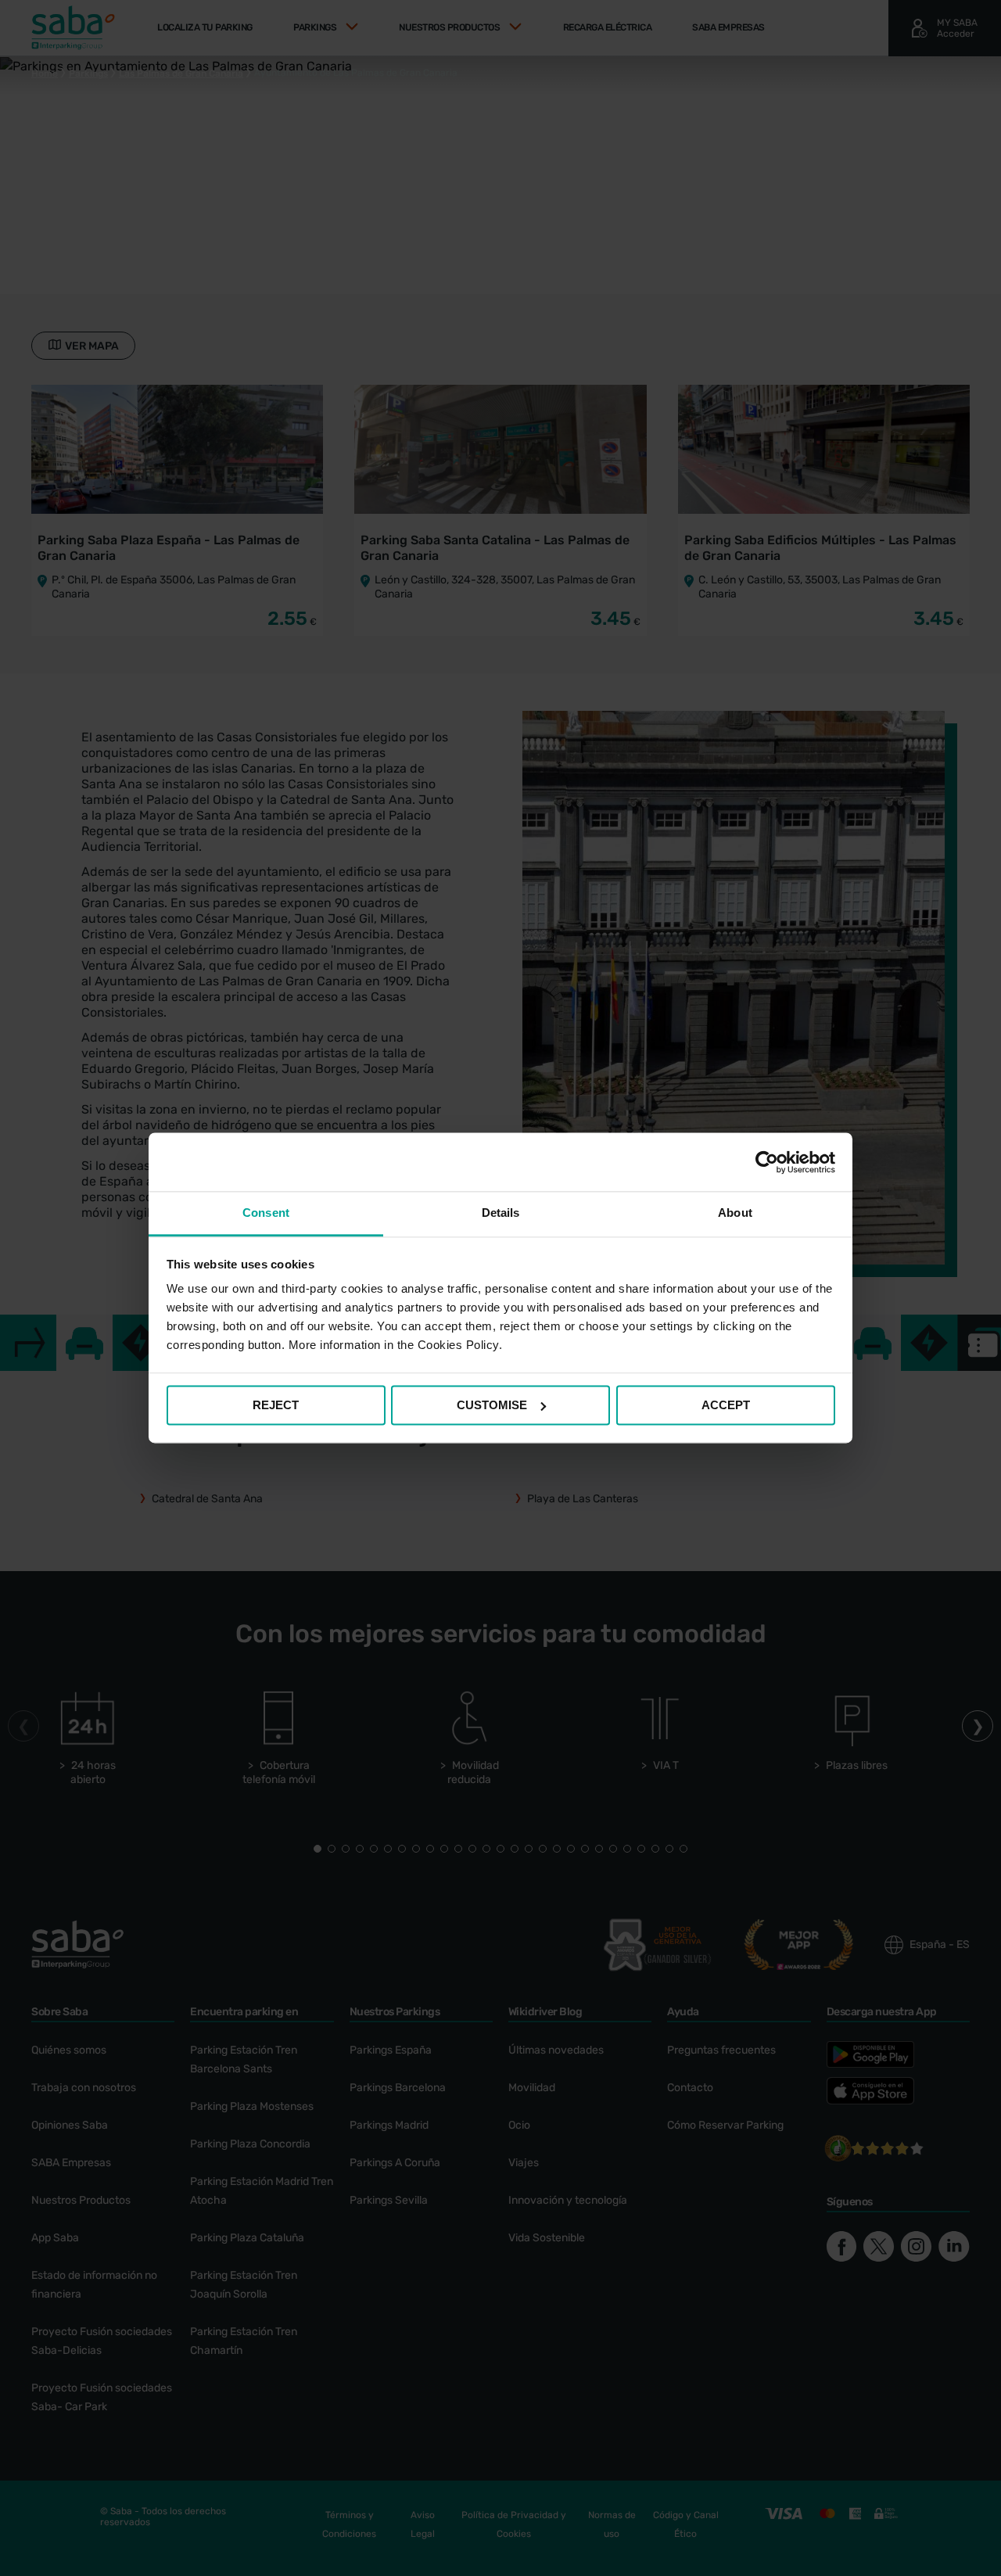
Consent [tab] (266, 1213)
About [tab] (735, 1213)
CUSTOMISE (492, 1405)
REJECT (276, 1405)
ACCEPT (726, 1405)
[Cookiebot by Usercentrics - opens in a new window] (767, 1162)
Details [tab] (501, 1213)
